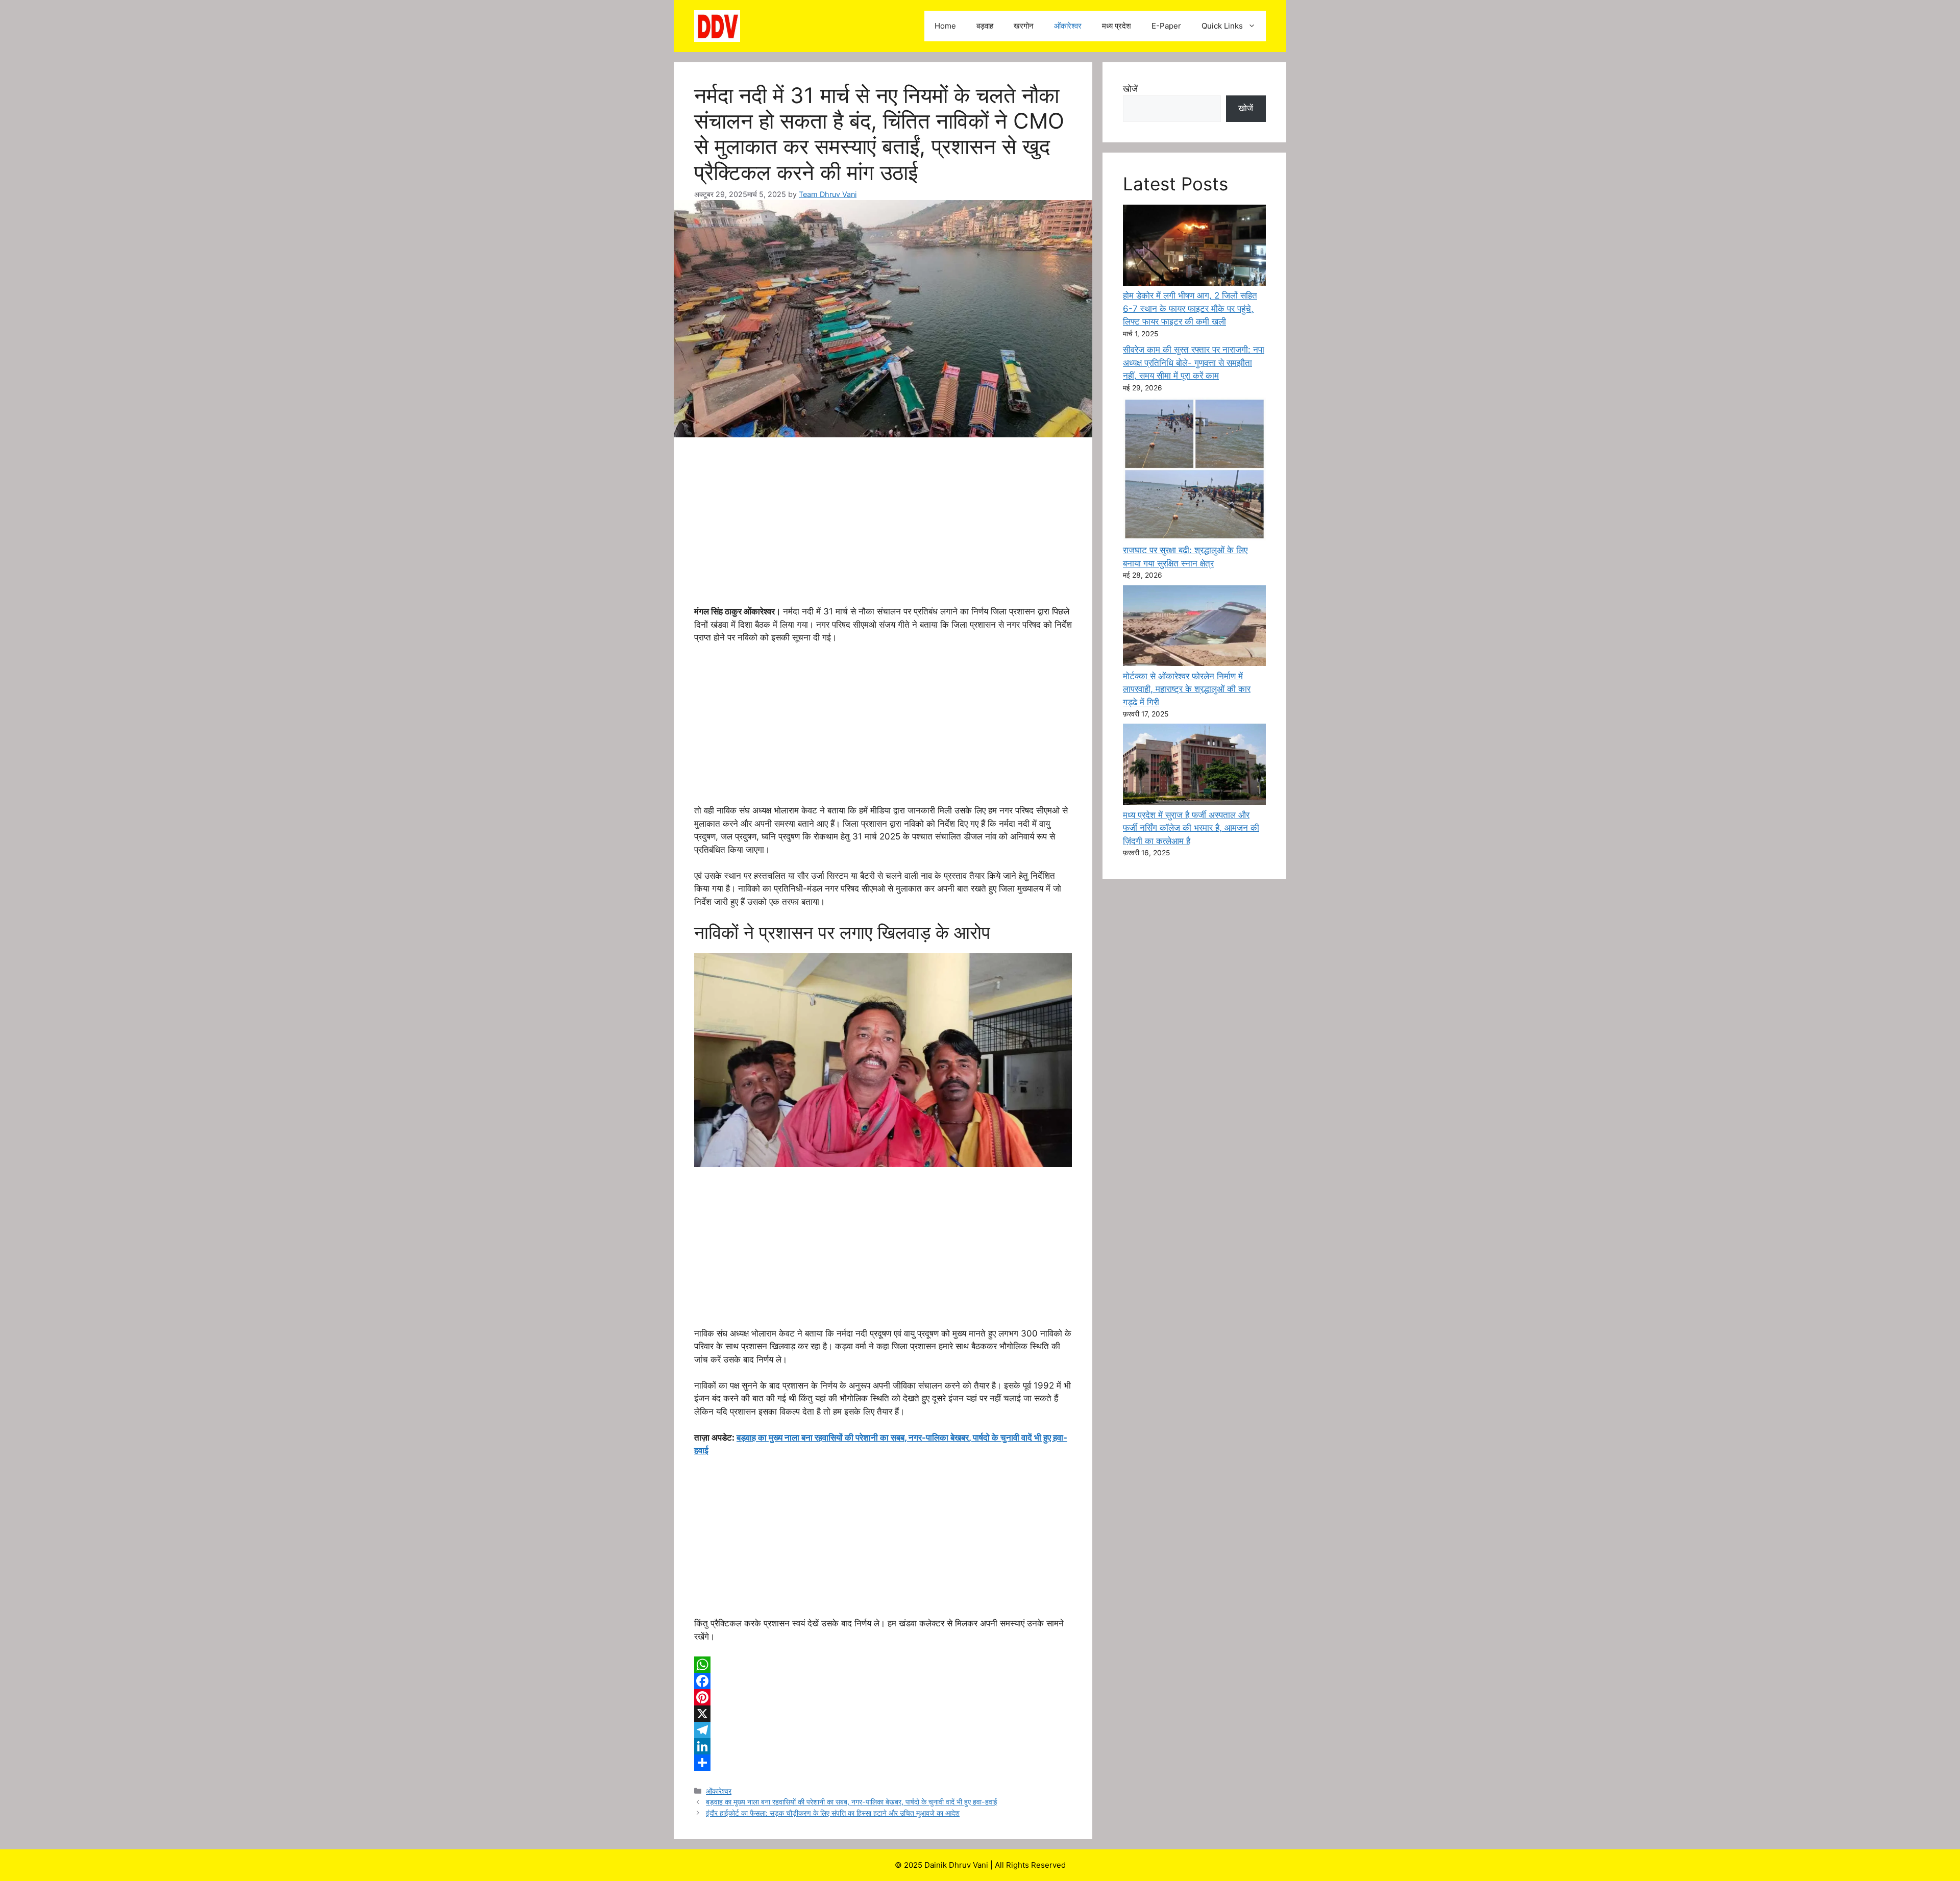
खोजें (1130, 89)
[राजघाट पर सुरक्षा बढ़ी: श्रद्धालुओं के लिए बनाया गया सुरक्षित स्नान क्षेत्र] (1194, 471)
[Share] (883, 1763)
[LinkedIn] (883, 1746)
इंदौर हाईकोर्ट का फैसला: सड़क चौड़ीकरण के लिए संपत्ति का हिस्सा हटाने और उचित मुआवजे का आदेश (833, 1813)
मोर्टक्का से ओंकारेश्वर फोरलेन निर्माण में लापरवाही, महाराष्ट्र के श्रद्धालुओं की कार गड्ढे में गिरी (1187, 689)
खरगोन (1024, 26)
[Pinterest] (883, 1697)
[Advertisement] (883, 530)
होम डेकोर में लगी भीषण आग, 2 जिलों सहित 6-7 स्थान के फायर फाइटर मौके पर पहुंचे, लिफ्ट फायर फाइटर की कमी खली (1190, 308)
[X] (883, 1714)
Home (945, 26)
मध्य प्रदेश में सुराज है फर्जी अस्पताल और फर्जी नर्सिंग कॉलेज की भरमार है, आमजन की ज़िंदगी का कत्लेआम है (1191, 828)
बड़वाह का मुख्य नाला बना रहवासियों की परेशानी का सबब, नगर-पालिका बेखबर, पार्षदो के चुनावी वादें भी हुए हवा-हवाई (852, 1802)
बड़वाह (985, 26)
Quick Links (1222, 26)
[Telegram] (883, 1730)
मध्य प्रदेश (1117, 26)
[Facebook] (883, 1681)
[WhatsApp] (883, 1665)
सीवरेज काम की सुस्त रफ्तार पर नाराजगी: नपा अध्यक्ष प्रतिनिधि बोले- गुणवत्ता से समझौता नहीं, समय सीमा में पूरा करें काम (1194, 363)
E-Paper (1166, 26)
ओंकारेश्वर (1068, 26)
